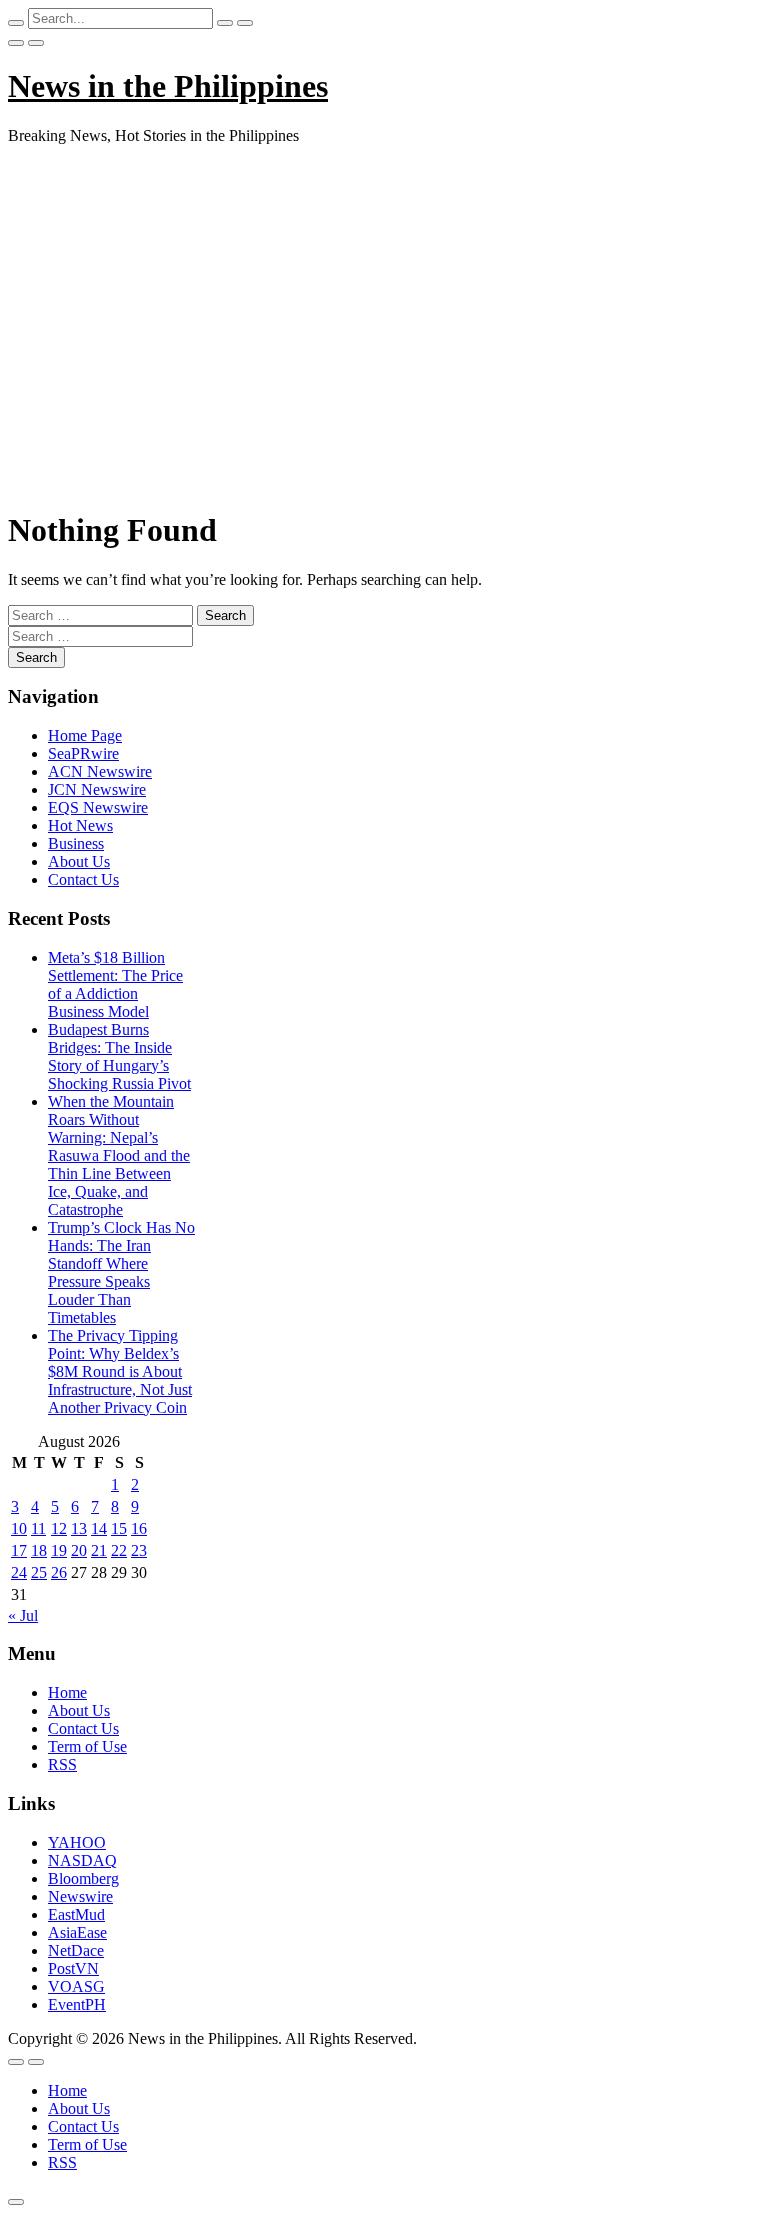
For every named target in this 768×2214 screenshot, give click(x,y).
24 (19, 1572)
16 (139, 1528)
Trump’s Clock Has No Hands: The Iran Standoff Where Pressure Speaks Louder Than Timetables (121, 1272)
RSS (62, 1764)
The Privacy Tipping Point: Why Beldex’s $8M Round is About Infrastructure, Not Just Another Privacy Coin (120, 1371)
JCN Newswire (97, 789)
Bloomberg (83, 1878)
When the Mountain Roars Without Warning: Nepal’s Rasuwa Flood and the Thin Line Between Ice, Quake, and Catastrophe (119, 1155)
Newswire (80, 1896)
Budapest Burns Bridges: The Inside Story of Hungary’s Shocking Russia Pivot (119, 1056)
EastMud (76, 1914)
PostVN (73, 1968)
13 (79, 1528)
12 (59, 1528)
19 (59, 1550)
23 (139, 1550)
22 (119, 1550)
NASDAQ (82, 1860)
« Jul (23, 1615)
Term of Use (87, 1746)
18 (39, 1550)
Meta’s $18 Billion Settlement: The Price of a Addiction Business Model (115, 984)
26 (59, 1572)
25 (39, 1572)
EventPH (77, 2004)
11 (38, 1528)
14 (99, 1528)
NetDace (76, 1950)
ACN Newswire (100, 771)
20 (79, 1550)
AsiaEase (77, 1932)
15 (119, 1528)
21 (99, 1550)
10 (19, 1528)
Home (67, 1692)
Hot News (80, 825)
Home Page (85, 735)
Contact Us (83, 879)
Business (76, 843)
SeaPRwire (83, 753)
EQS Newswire (98, 807)
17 (19, 1550)
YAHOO (77, 1842)
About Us (79, 861)
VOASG (76, 1986)
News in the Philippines (168, 86)
